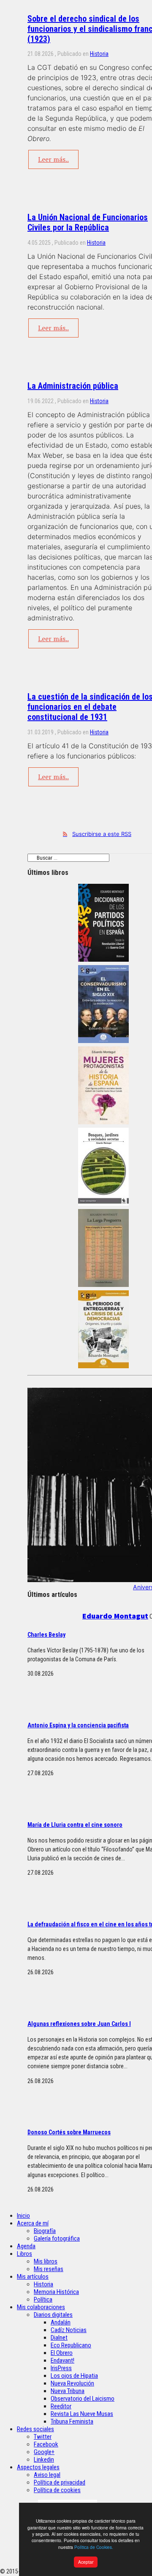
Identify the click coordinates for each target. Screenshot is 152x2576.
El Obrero (62, 2353)
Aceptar (86, 2562)
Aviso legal (47, 2475)
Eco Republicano (71, 2345)
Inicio (23, 2216)
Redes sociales (35, 2429)
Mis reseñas (49, 2269)
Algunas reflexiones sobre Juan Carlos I (79, 2024)
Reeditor (61, 2406)
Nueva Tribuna (68, 2391)
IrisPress (61, 2368)
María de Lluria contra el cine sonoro (75, 1825)
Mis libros (46, 2261)
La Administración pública (73, 386)
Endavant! (62, 2360)
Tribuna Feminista (72, 2421)
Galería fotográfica (57, 2238)
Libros (24, 2254)
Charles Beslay (46, 1635)
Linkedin (44, 2460)
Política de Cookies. (94, 2547)
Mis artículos (33, 2277)
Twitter (43, 2437)
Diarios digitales (53, 2315)
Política (43, 2299)
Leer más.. (53, 159)
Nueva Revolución (72, 2383)
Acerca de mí (33, 2223)
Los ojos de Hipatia (74, 2376)
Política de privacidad (60, 2482)
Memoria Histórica (56, 2292)
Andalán (61, 2322)
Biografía (45, 2231)
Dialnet (59, 2338)
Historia (99, 54)
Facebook (46, 2444)
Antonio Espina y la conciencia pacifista (78, 1725)
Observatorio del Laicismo (83, 2399)
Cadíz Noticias (69, 2330)
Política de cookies (57, 2490)
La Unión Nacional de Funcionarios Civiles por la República (88, 222)
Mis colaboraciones (41, 2307)
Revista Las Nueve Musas (82, 2414)
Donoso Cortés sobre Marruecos (69, 2132)
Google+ (44, 2452)
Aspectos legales (38, 2467)
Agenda (26, 2246)
